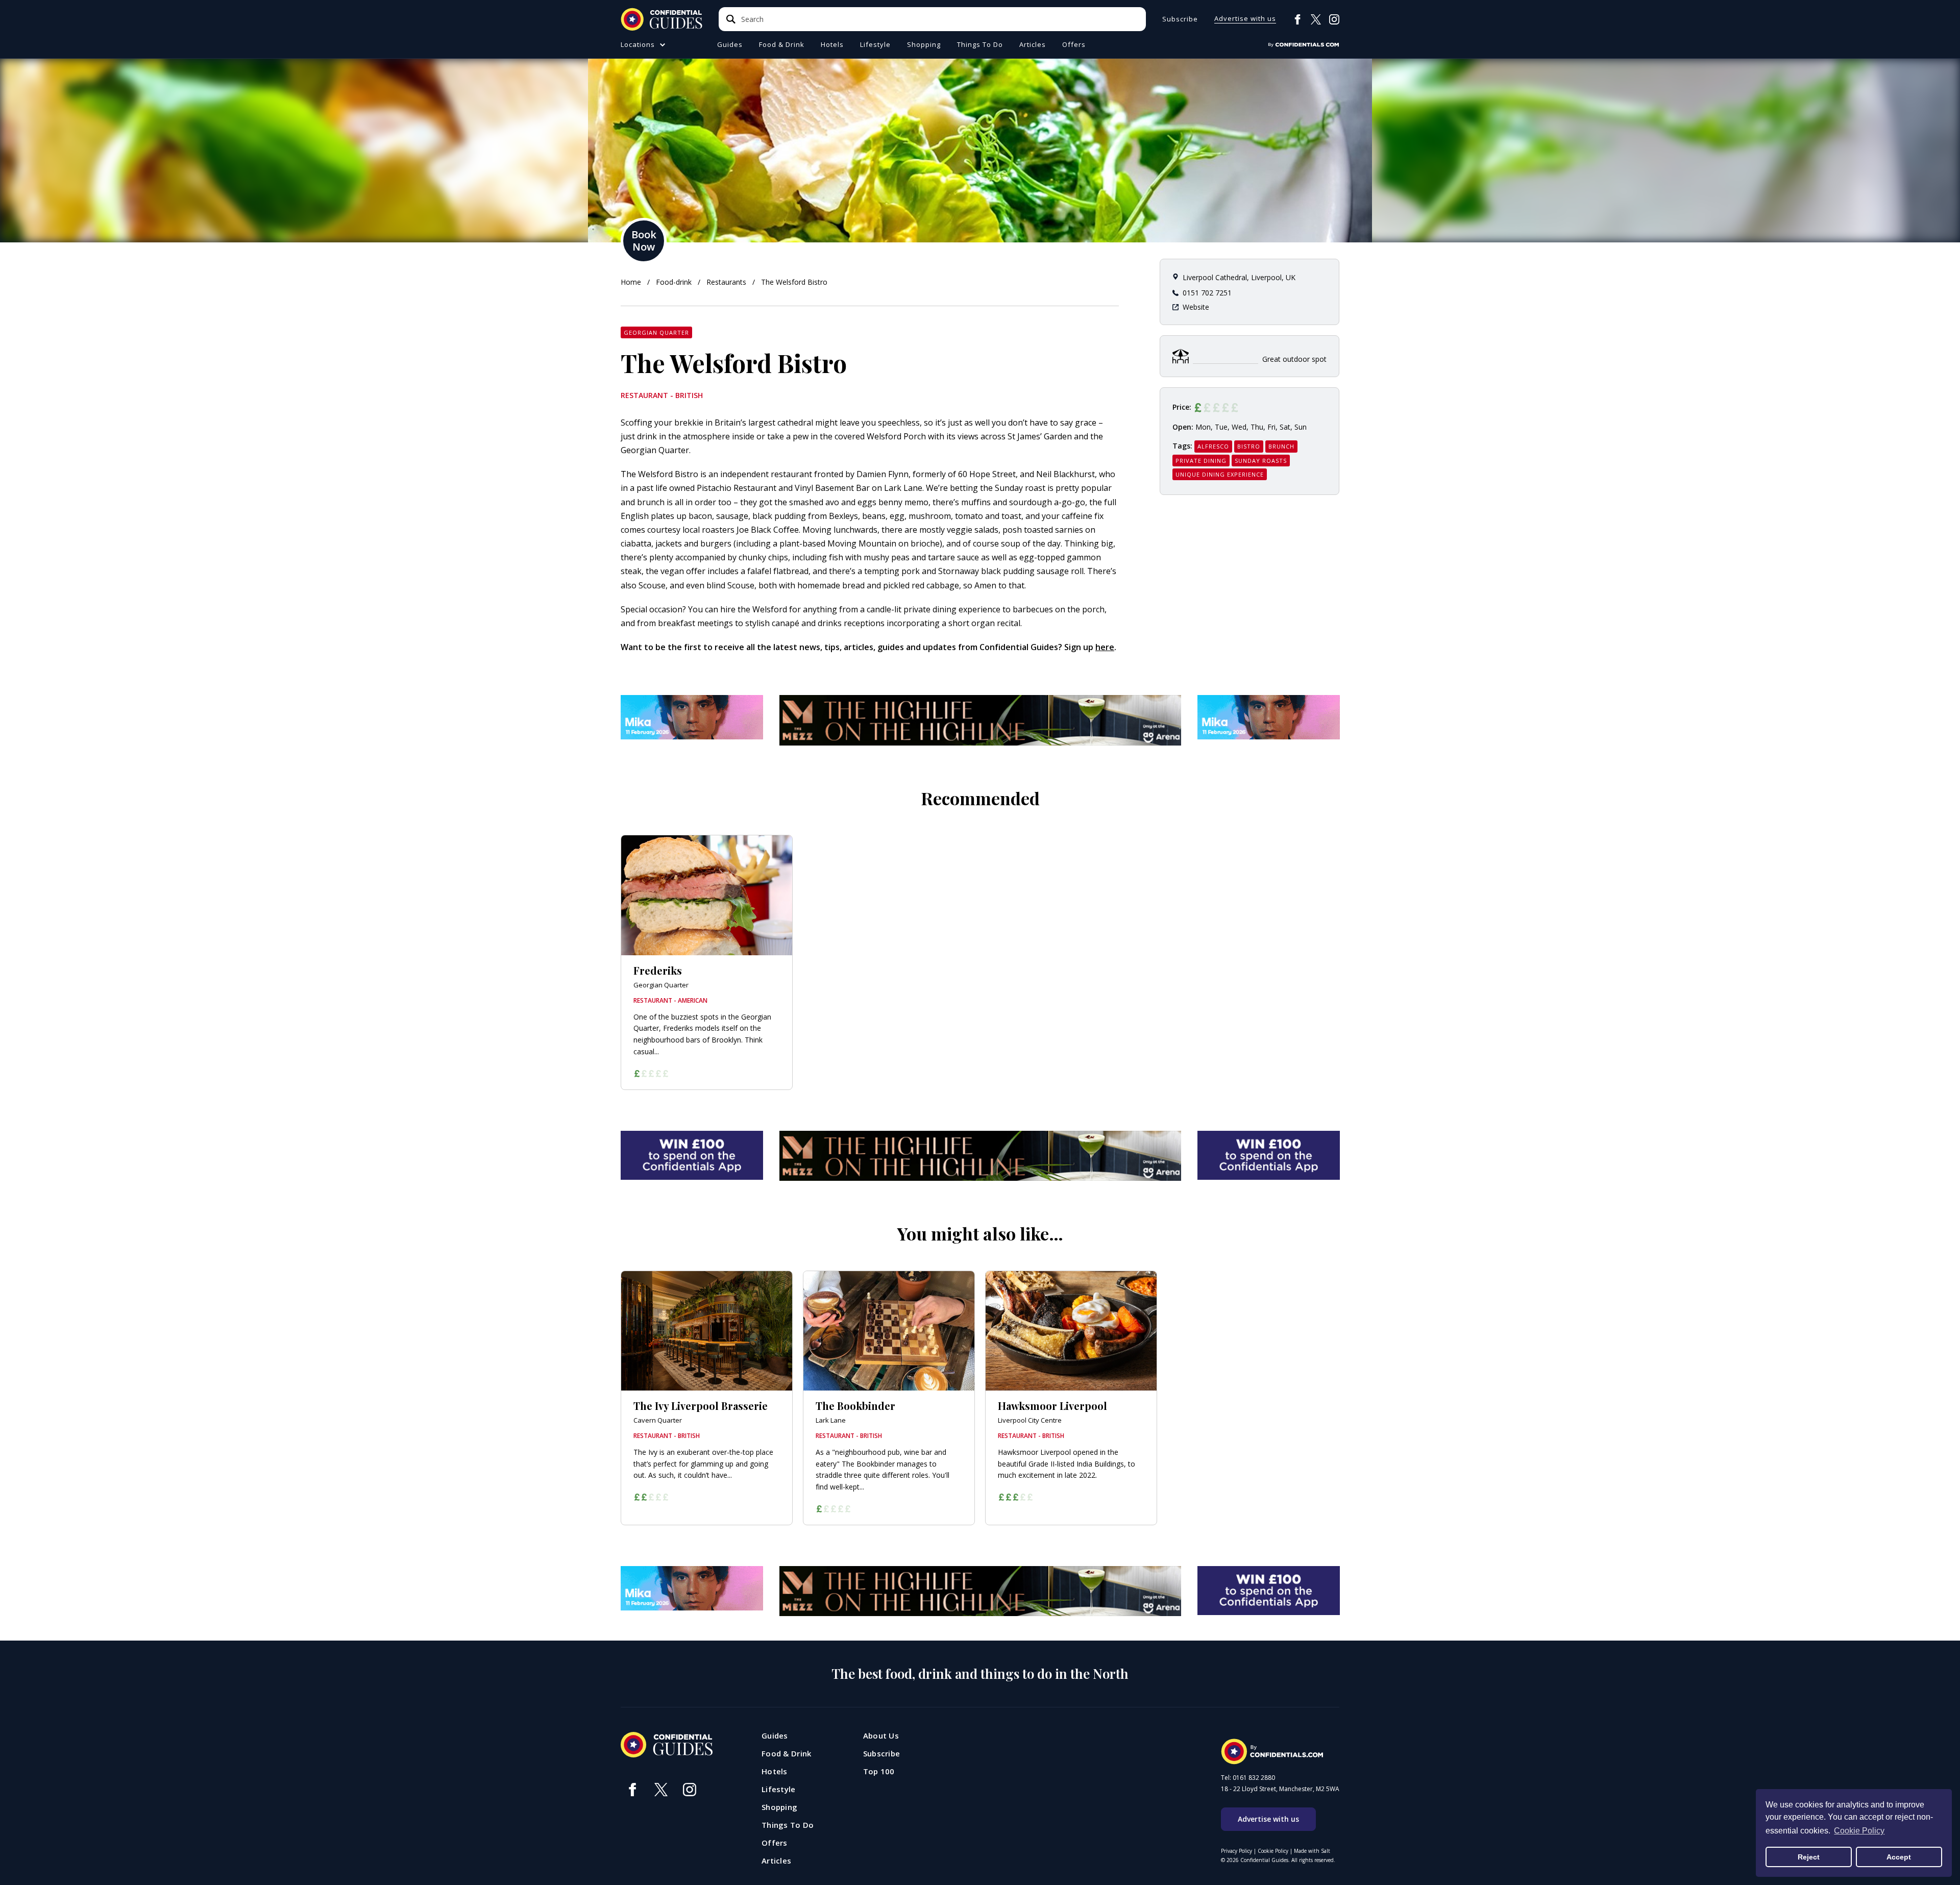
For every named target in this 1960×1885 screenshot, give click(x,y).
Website (1196, 307)
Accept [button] (1899, 1857)
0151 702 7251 (1207, 293)
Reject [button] (1809, 1857)
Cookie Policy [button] (1859, 1831)
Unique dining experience (1220, 474)
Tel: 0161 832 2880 (1248, 1778)
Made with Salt (1312, 1851)
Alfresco (1213, 446)
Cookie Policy (1273, 1851)
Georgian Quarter (656, 332)
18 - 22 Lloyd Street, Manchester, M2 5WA (1280, 1789)
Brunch (1281, 446)
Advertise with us (1245, 19)
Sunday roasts (1261, 461)
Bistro (1249, 446)
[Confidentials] (1304, 45)
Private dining (1201, 461)
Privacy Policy (1236, 1851)
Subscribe (1180, 19)
